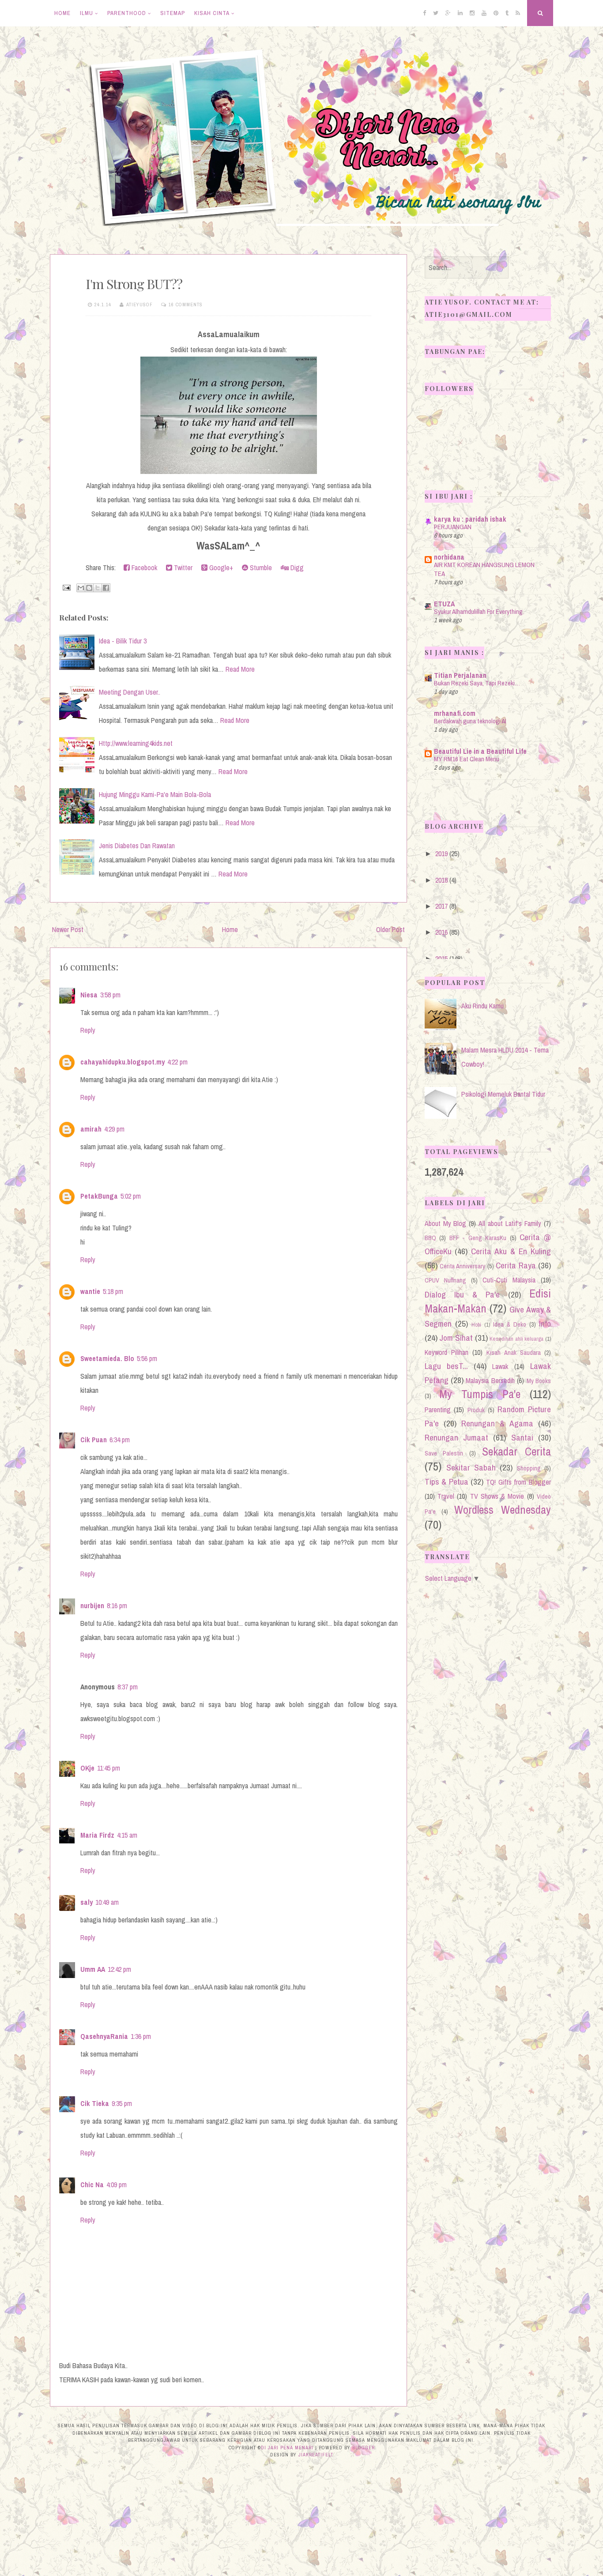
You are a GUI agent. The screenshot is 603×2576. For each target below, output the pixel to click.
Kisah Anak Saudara (513, 1352)
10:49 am (107, 1902)
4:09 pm (117, 2185)
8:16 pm (117, 1606)
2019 (441, 854)
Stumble (260, 568)
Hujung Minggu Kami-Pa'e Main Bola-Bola (155, 794)
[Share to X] (98, 588)
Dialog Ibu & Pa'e (462, 1294)
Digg (296, 568)
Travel (446, 1496)
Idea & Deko (510, 1324)
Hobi (476, 1325)
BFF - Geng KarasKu (478, 1238)
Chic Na (92, 2185)
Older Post (390, 929)
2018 (441, 880)
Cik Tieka (95, 2103)
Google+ (220, 568)
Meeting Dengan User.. (130, 692)
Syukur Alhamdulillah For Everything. (479, 611)
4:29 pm (114, 1129)
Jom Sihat (456, 1338)
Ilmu (87, 13)
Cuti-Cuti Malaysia (509, 1280)
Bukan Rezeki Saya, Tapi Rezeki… (477, 683)
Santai (522, 1437)
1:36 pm (141, 2036)
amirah (91, 1129)
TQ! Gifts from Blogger (518, 1482)
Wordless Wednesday (503, 1510)
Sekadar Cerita (516, 1452)
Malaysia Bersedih (490, 1380)
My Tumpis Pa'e (480, 1394)
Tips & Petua (447, 1482)
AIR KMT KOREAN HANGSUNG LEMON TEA (484, 569)
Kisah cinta (212, 13)
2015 (441, 959)
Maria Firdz (97, 1835)
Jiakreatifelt (316, 2455)
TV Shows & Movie (497, 1496)
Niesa (89, 995)
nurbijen (92, 1606)
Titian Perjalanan (460, 675)
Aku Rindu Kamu (482, 1006)
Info (545, 1324)
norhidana (449, 557)
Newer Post (68, 929)
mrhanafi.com (455, 713)
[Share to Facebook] (106, 588)
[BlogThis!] (89, 588)
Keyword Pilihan (447, 1352)
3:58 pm (110, 995)
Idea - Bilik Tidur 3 (123, 641)
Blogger (364, 2448)
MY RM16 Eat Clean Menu (467, 759)
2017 (441, 906)
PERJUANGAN (453, 527)
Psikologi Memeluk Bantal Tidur (503, 1094)
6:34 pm (120, 1440)
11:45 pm (109, 1768)
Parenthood (127, 13)
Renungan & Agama (497, 1423)
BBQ (430, 1238)
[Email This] (81, 588)
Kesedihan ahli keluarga (516, 1339)
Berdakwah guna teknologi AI (470, 721)
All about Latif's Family (510, 1223)
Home (62, 13)
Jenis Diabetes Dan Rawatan (137, 846)
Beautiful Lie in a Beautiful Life (480, 751)
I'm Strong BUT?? (134, 284)
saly (87, 1902)
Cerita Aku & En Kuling (511, 1251)
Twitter (182, 568)
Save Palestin (444, 1453)
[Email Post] (66, 587)
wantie (90, 1291)
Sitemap (173, 13)
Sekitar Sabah (471, 1467)
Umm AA (93, 1969)
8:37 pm (128, 1687)
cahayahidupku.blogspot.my (122, 1062)
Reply (88, 1030)
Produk (476, 1410)
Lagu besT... (446, 1366)
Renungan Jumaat (456, 1437)
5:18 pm (113, 1291)
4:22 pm (177, 1062)
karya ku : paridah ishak (470, 519)
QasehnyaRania (104, 2036)
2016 (441, 932)
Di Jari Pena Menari (287, 2448)
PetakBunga (99, 1196)
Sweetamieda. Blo (107, 1358)
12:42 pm (119, 1969)
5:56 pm (147, 1358)
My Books (539, 1381)
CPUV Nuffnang (445, 1280)
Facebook (143, 568)
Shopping (529, 1468)
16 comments (186, 305)
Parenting (438, 1410)
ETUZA (444, 604)
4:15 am (127, 1835)
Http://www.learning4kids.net (136, 743)
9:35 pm (122, 2103)
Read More (240, 669)
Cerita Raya (516, 1265)
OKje (87, 1768)
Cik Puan (94, 1440)
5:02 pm (131, 1196)
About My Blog (446, 1223)
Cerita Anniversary (462, 1266)
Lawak (500, 1366)
